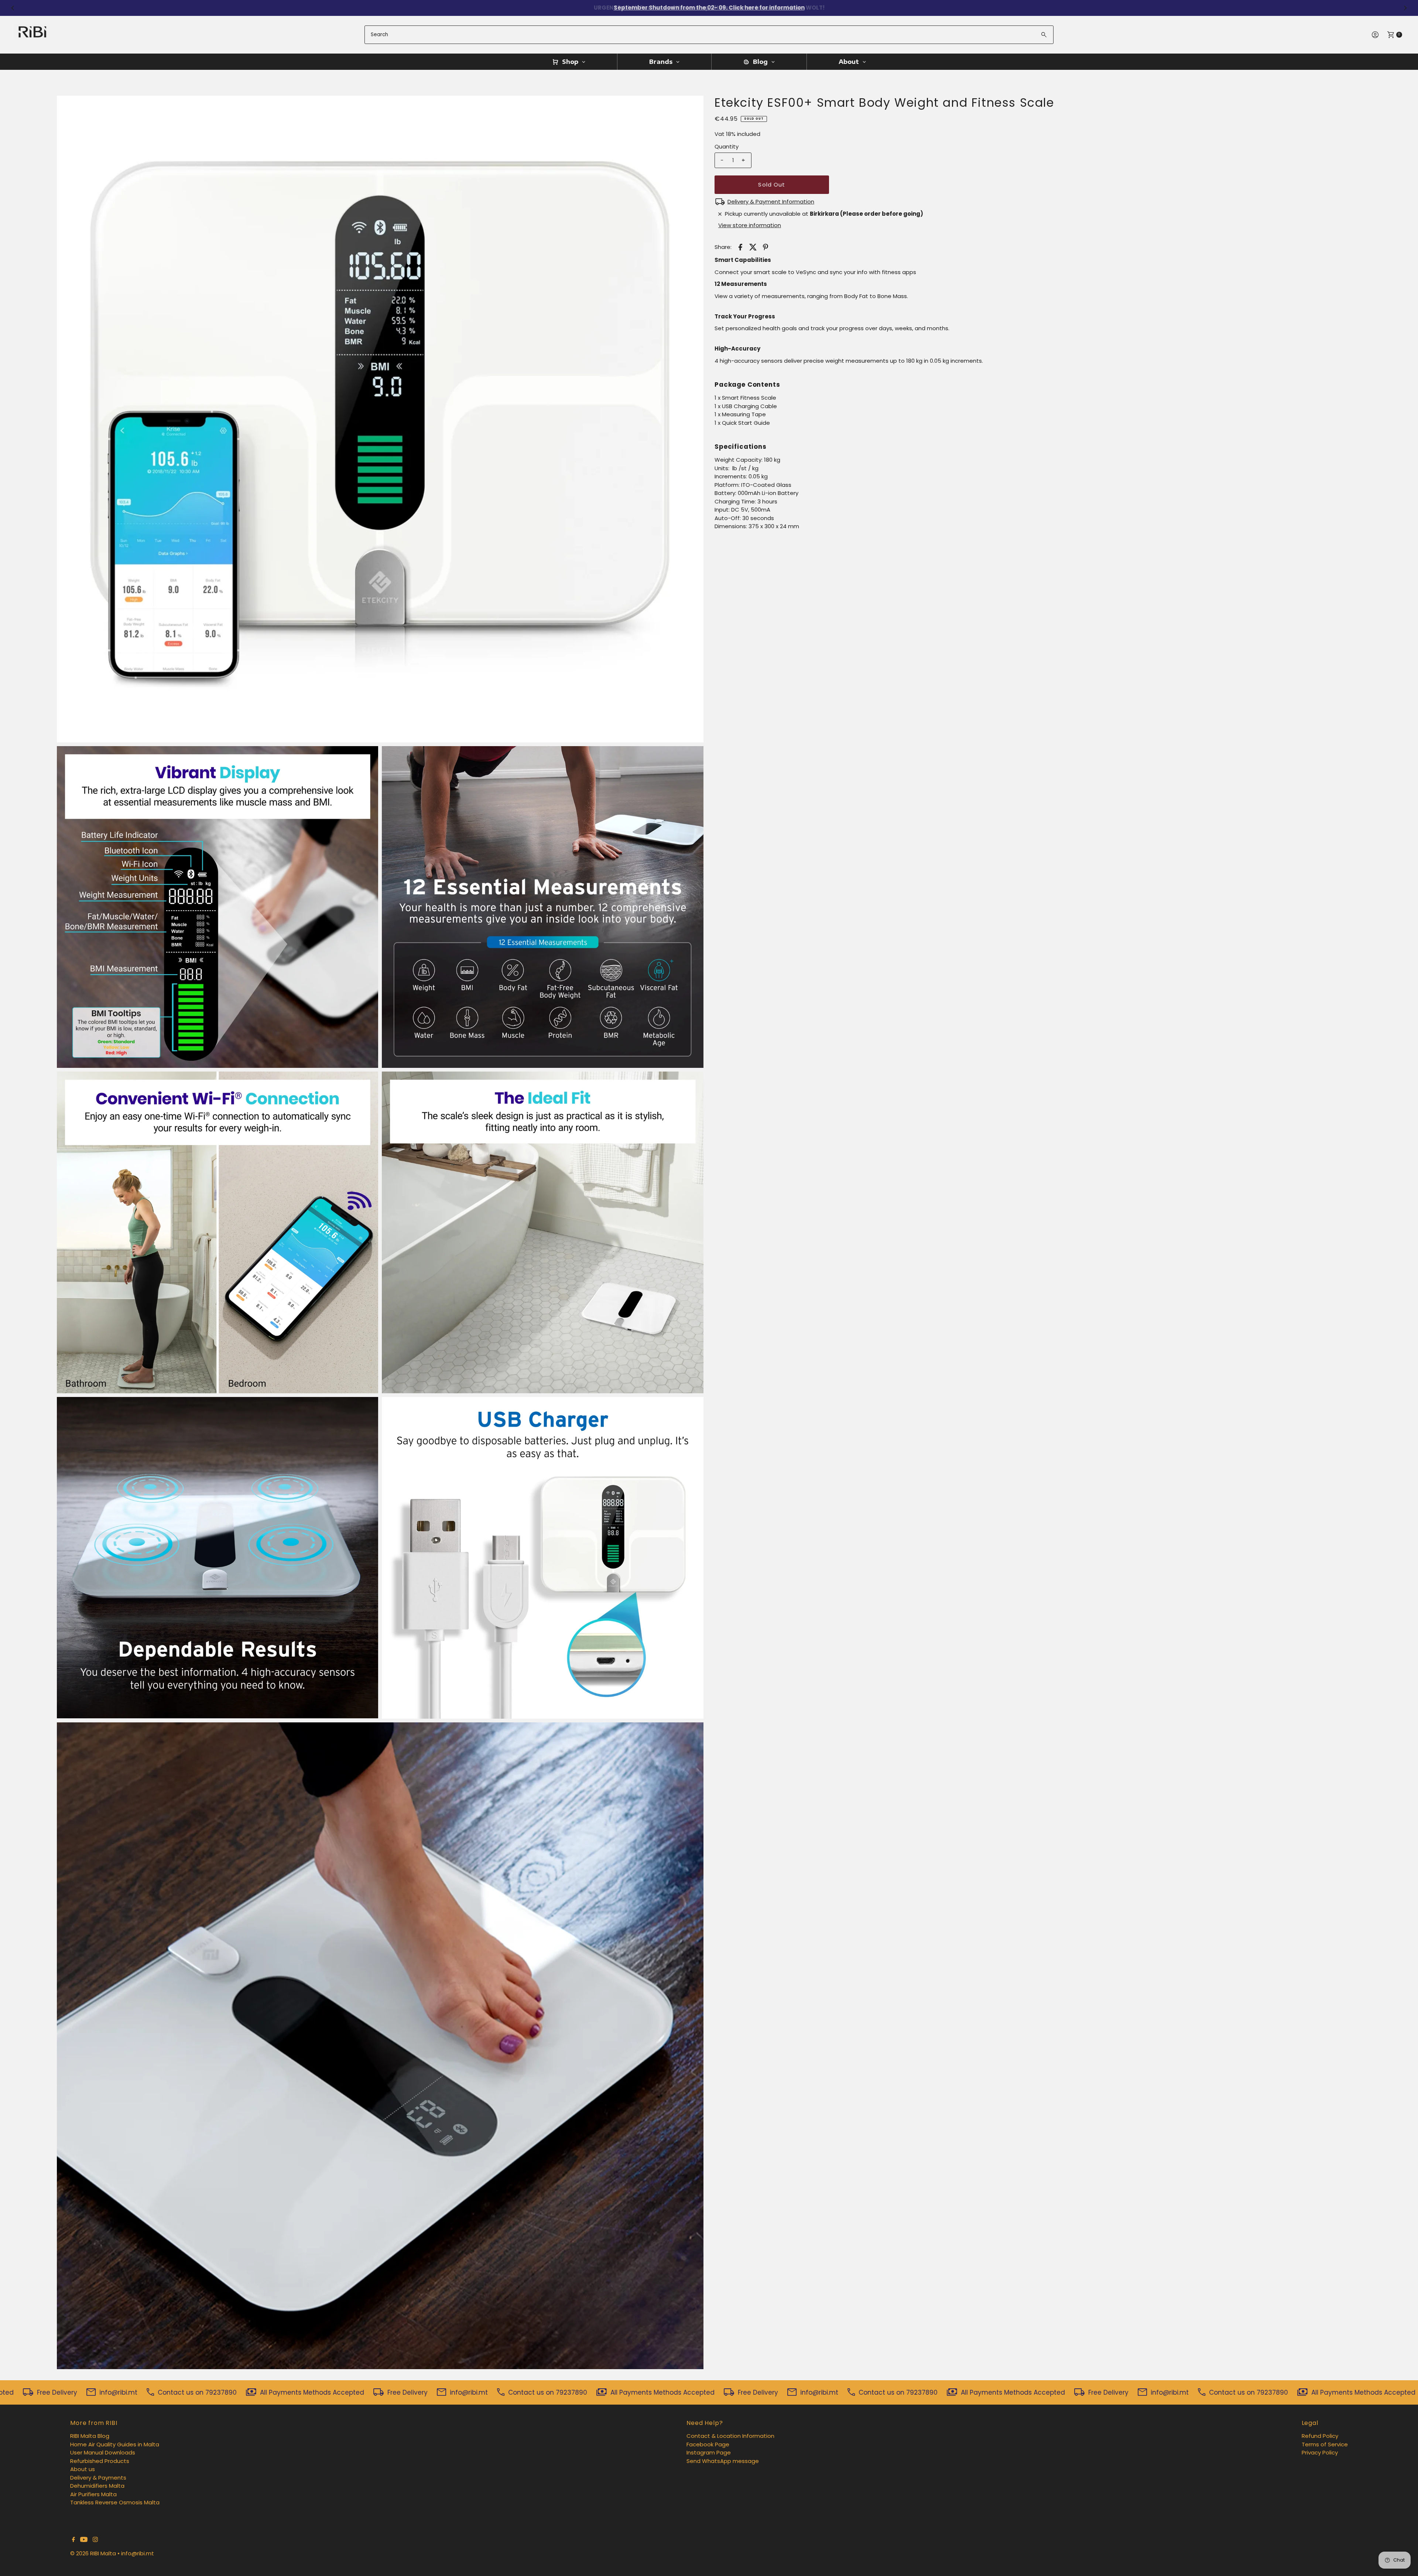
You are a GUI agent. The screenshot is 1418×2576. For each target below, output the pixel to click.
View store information (750, 225)
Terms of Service (1325, 2444)
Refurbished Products (100, 2461)
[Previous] (13, 8)
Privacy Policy (1320, 2452)
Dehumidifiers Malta (97, 2486)
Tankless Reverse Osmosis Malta (115, 2502)
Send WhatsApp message (723, 2461)
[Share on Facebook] (740, 247)
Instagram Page (709, 2452)
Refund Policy (1320, 2436)
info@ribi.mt (138, 2553)
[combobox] (709, 35)
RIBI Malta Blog (90, 2436)
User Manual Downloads (103, 2452)
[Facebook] (73, 2540)
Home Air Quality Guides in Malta (115, 2444)
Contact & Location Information (730, 2436)
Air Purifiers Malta (93, 2494)
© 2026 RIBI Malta (93, 2553)
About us (83, 2469)
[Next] (1405, 8)
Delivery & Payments (98, 2478)
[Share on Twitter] (753, 247)
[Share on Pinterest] (765, 247)
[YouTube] (84, 2540)
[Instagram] (95, 2540)
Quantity (727, 146)
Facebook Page (708, 2444)
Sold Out (772, 185)
